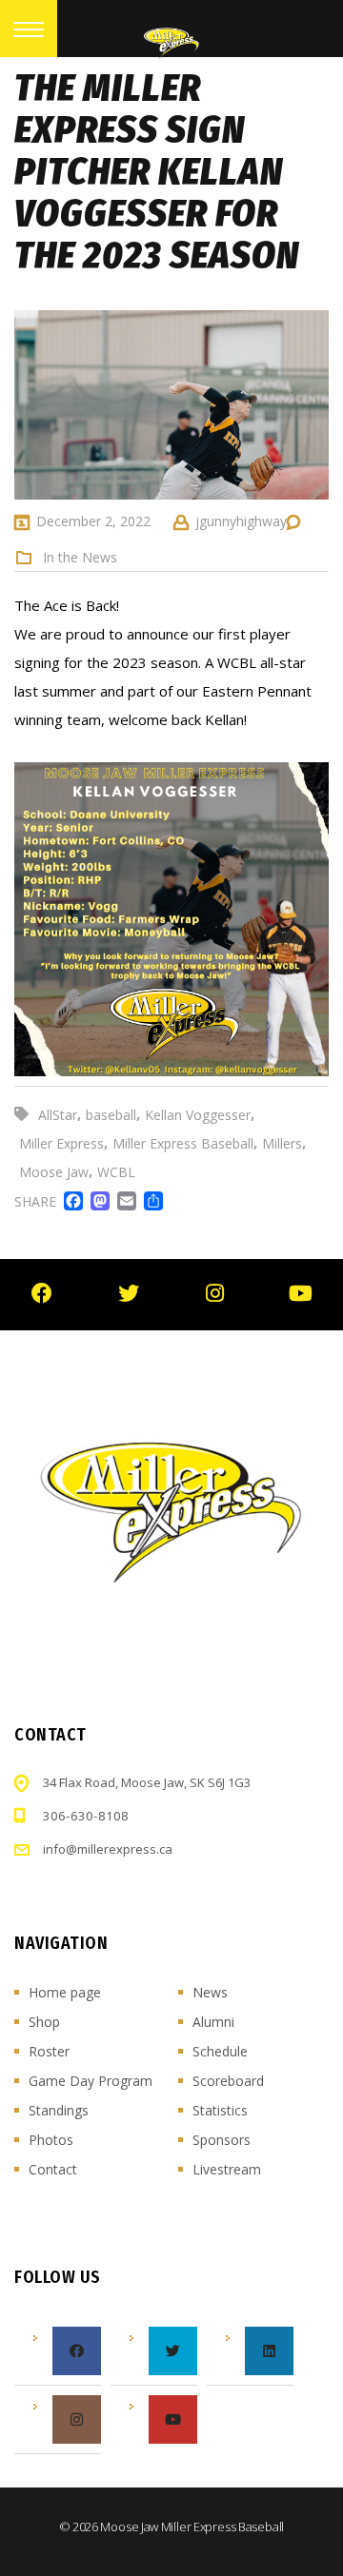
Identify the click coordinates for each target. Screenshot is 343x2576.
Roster (49, 2051)
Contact (53, 2169)
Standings (59, 2110)
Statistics (220, 2110)
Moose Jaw (54, 1172)
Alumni (213, 2022)
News (210, 1992)
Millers (282, 1143)
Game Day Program (91, 2081)
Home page (65, 1992)
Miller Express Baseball (183, 1143)
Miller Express (61, 1143)
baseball (111, 1115)
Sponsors (222, 2140)
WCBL (116, 1172)
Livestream (227, 2169)
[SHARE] (150, 1201)
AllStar (58, 1115)
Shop (44, 2022)
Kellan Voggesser (198, 1115)
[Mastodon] (96, 1201)
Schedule (220, 2051)
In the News (80, 558)
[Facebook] (70, 1201)
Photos (51, 2140)
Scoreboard (228, 2081)
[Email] (123, 1201)
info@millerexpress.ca (108, 1849)
